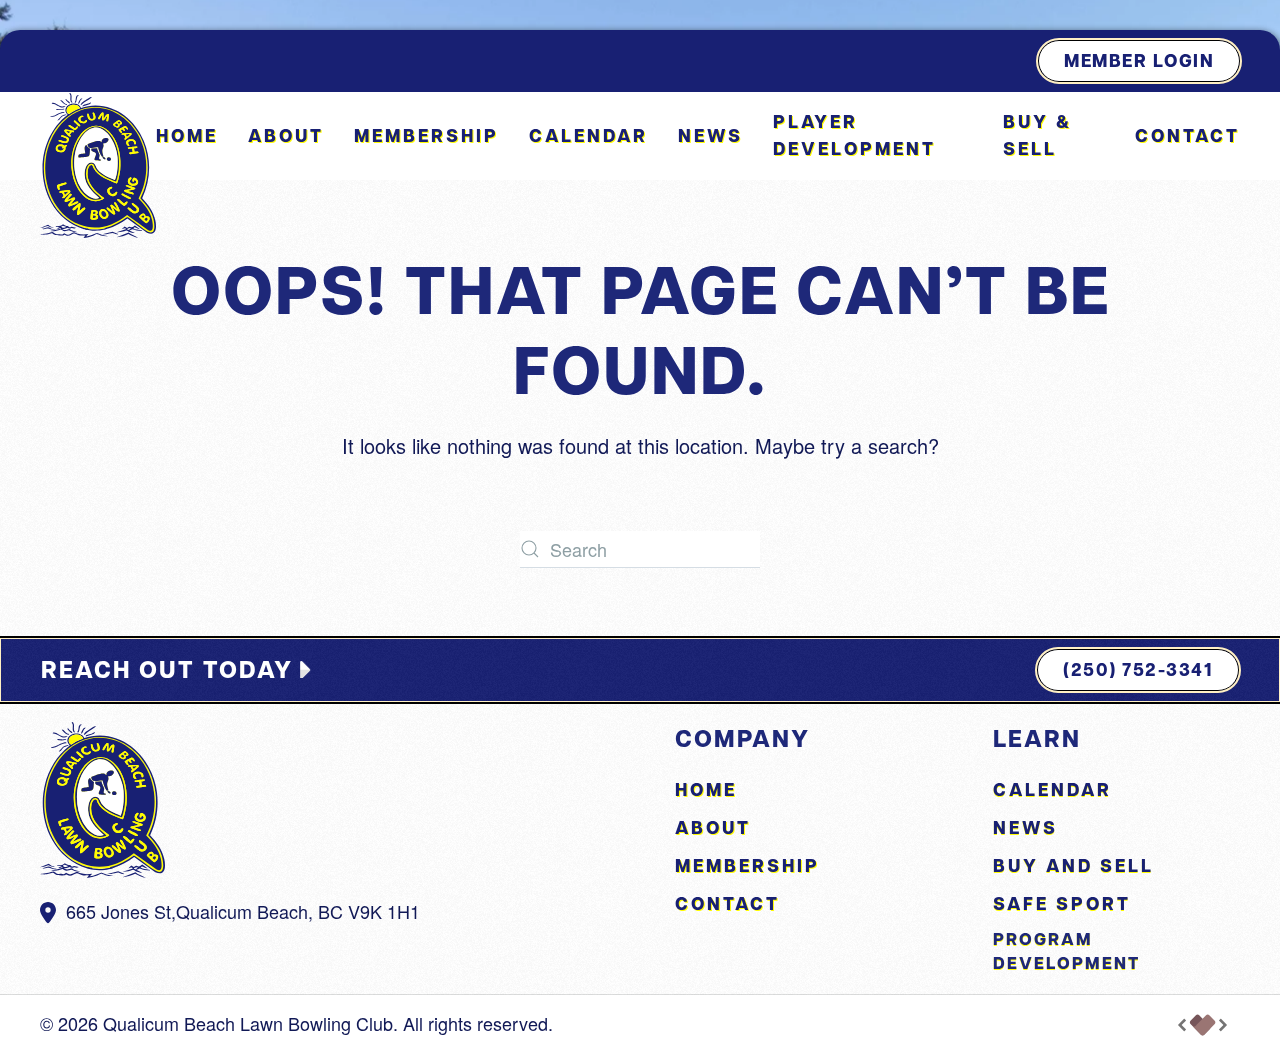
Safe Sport (1062, 903)
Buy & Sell (1037, 135)
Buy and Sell (1073, 865)
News (710, 135)
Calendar (588, 135)
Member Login (1139, 60)
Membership (426, 135)
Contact (1187, 135)
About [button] (286, 135)
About (713, 827)
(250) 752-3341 (1138, 669)
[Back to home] (98, 165)
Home (187, 135)
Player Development (854, 135)
